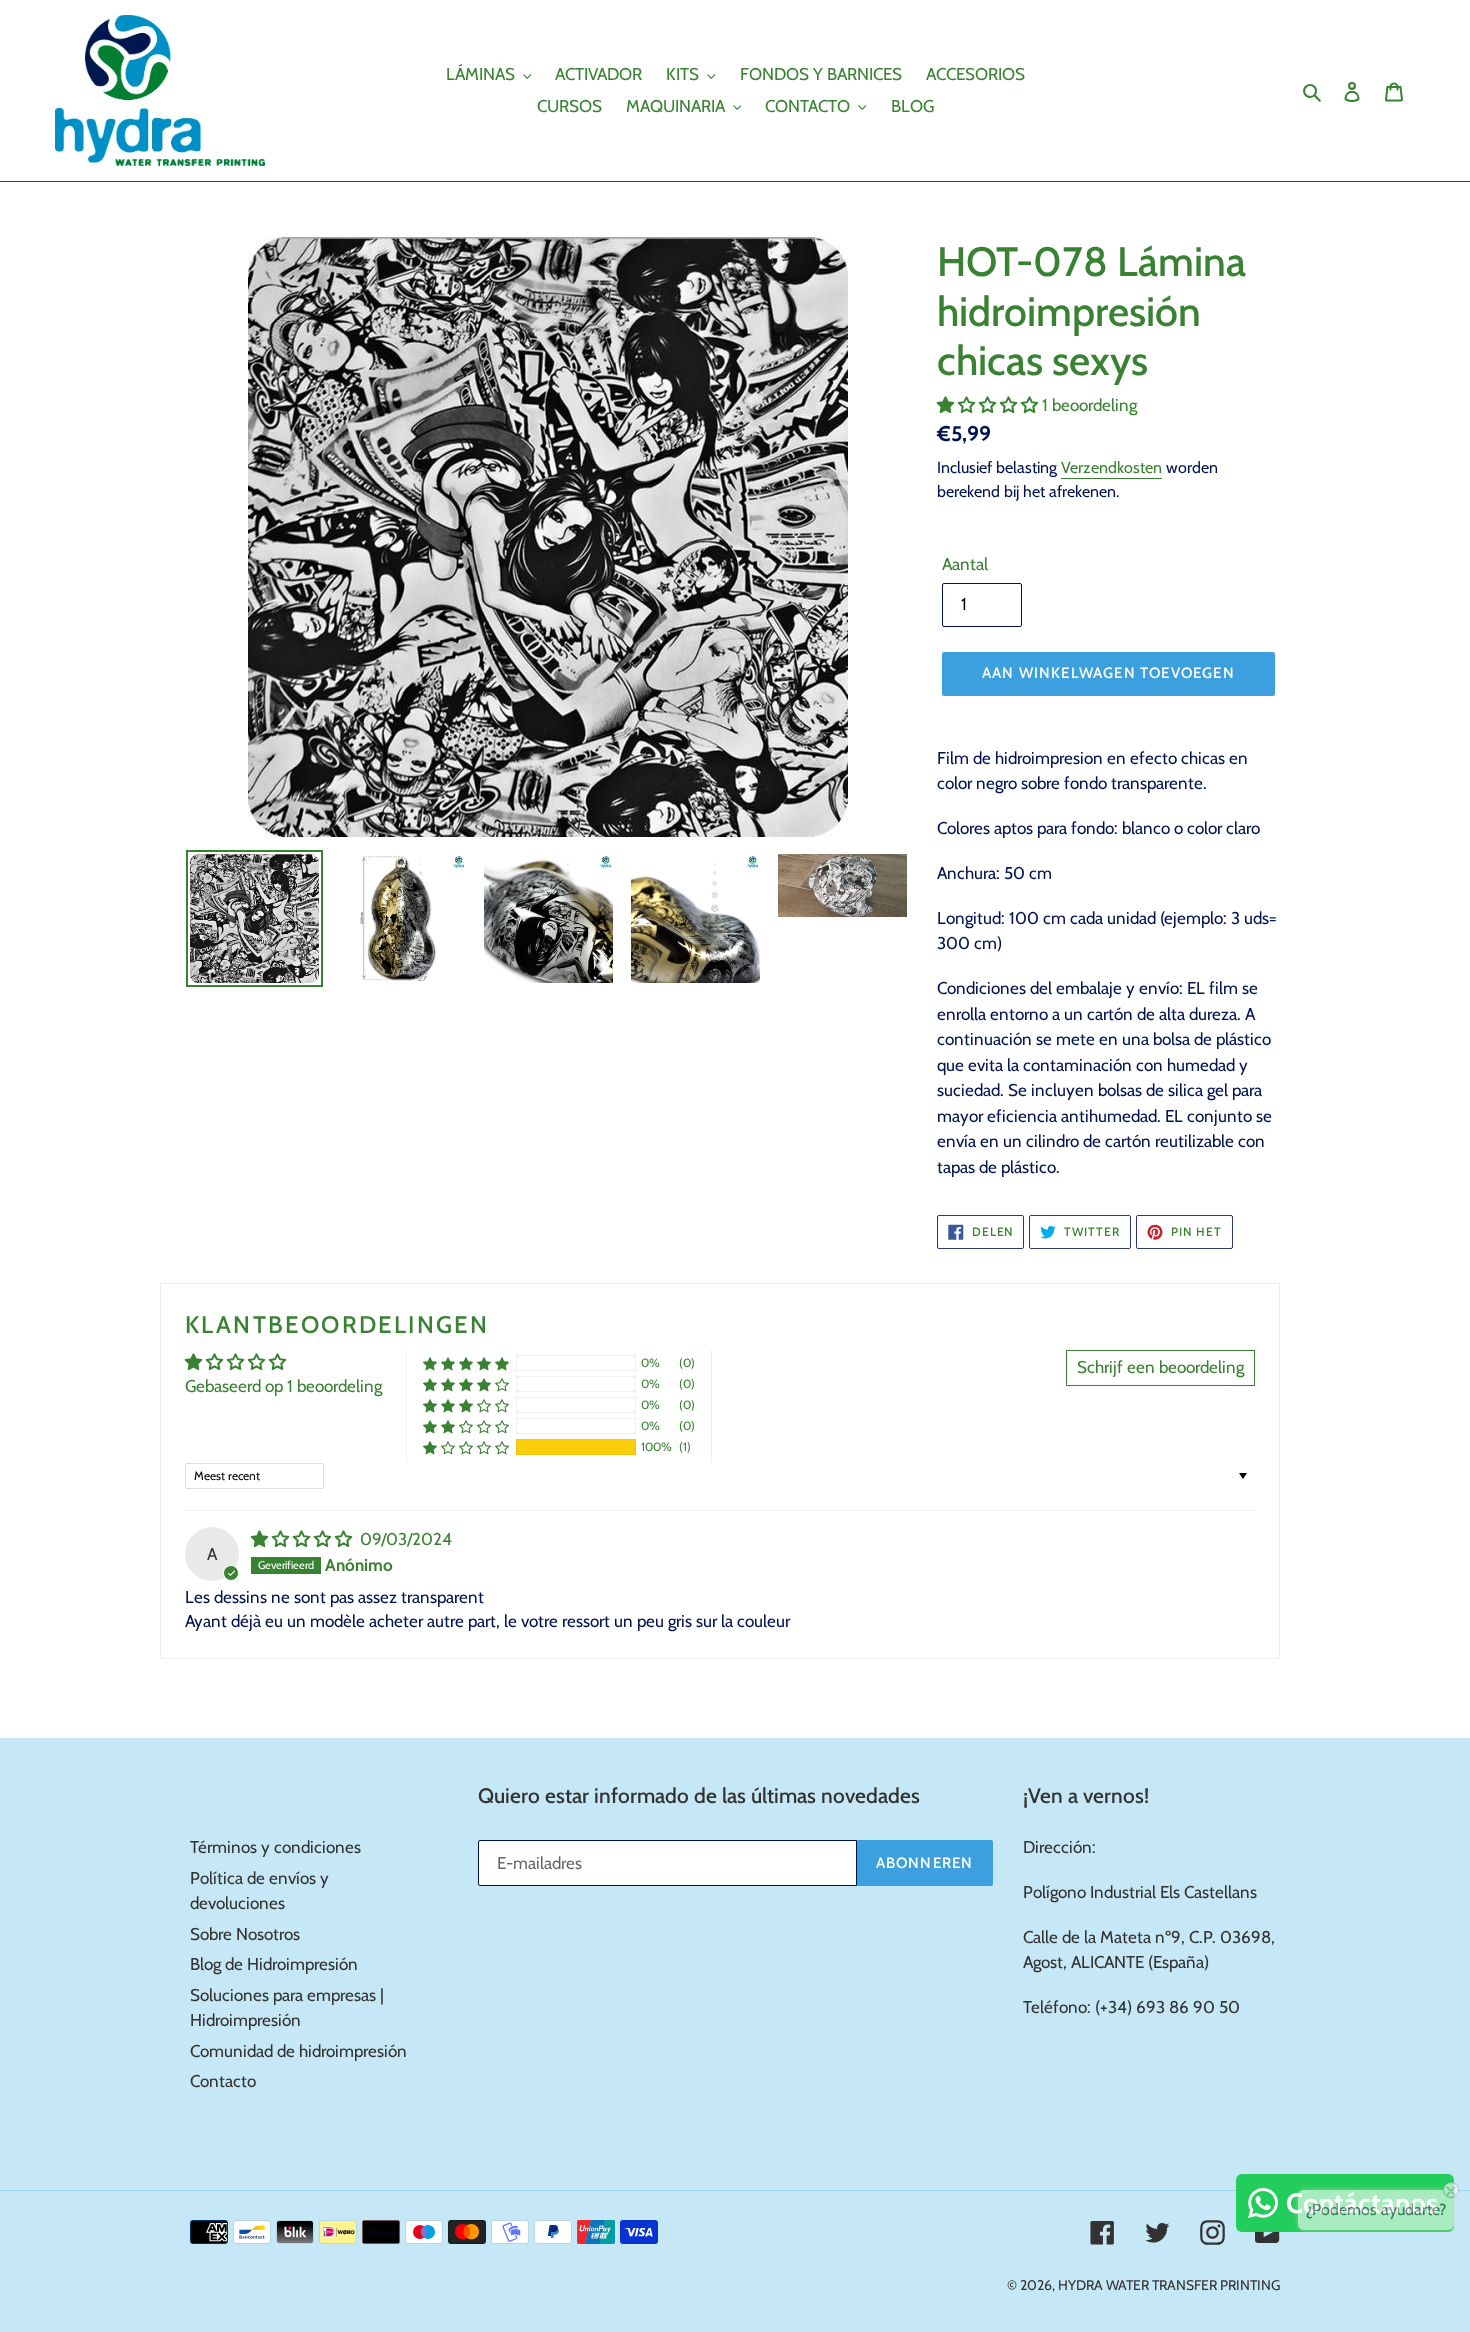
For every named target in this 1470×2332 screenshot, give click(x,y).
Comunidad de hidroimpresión (298, 2051)
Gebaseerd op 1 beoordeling (283, 1386)
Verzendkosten (1111, 467)
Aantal (965, 564)
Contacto (223, 2081)
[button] (989, 405)
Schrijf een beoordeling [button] (1160, 1367)
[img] (303, 1539)
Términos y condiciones (275, 1847)
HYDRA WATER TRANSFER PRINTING (1169, 2285)
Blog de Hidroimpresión (274, 1964)
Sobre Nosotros (245, 1934)
